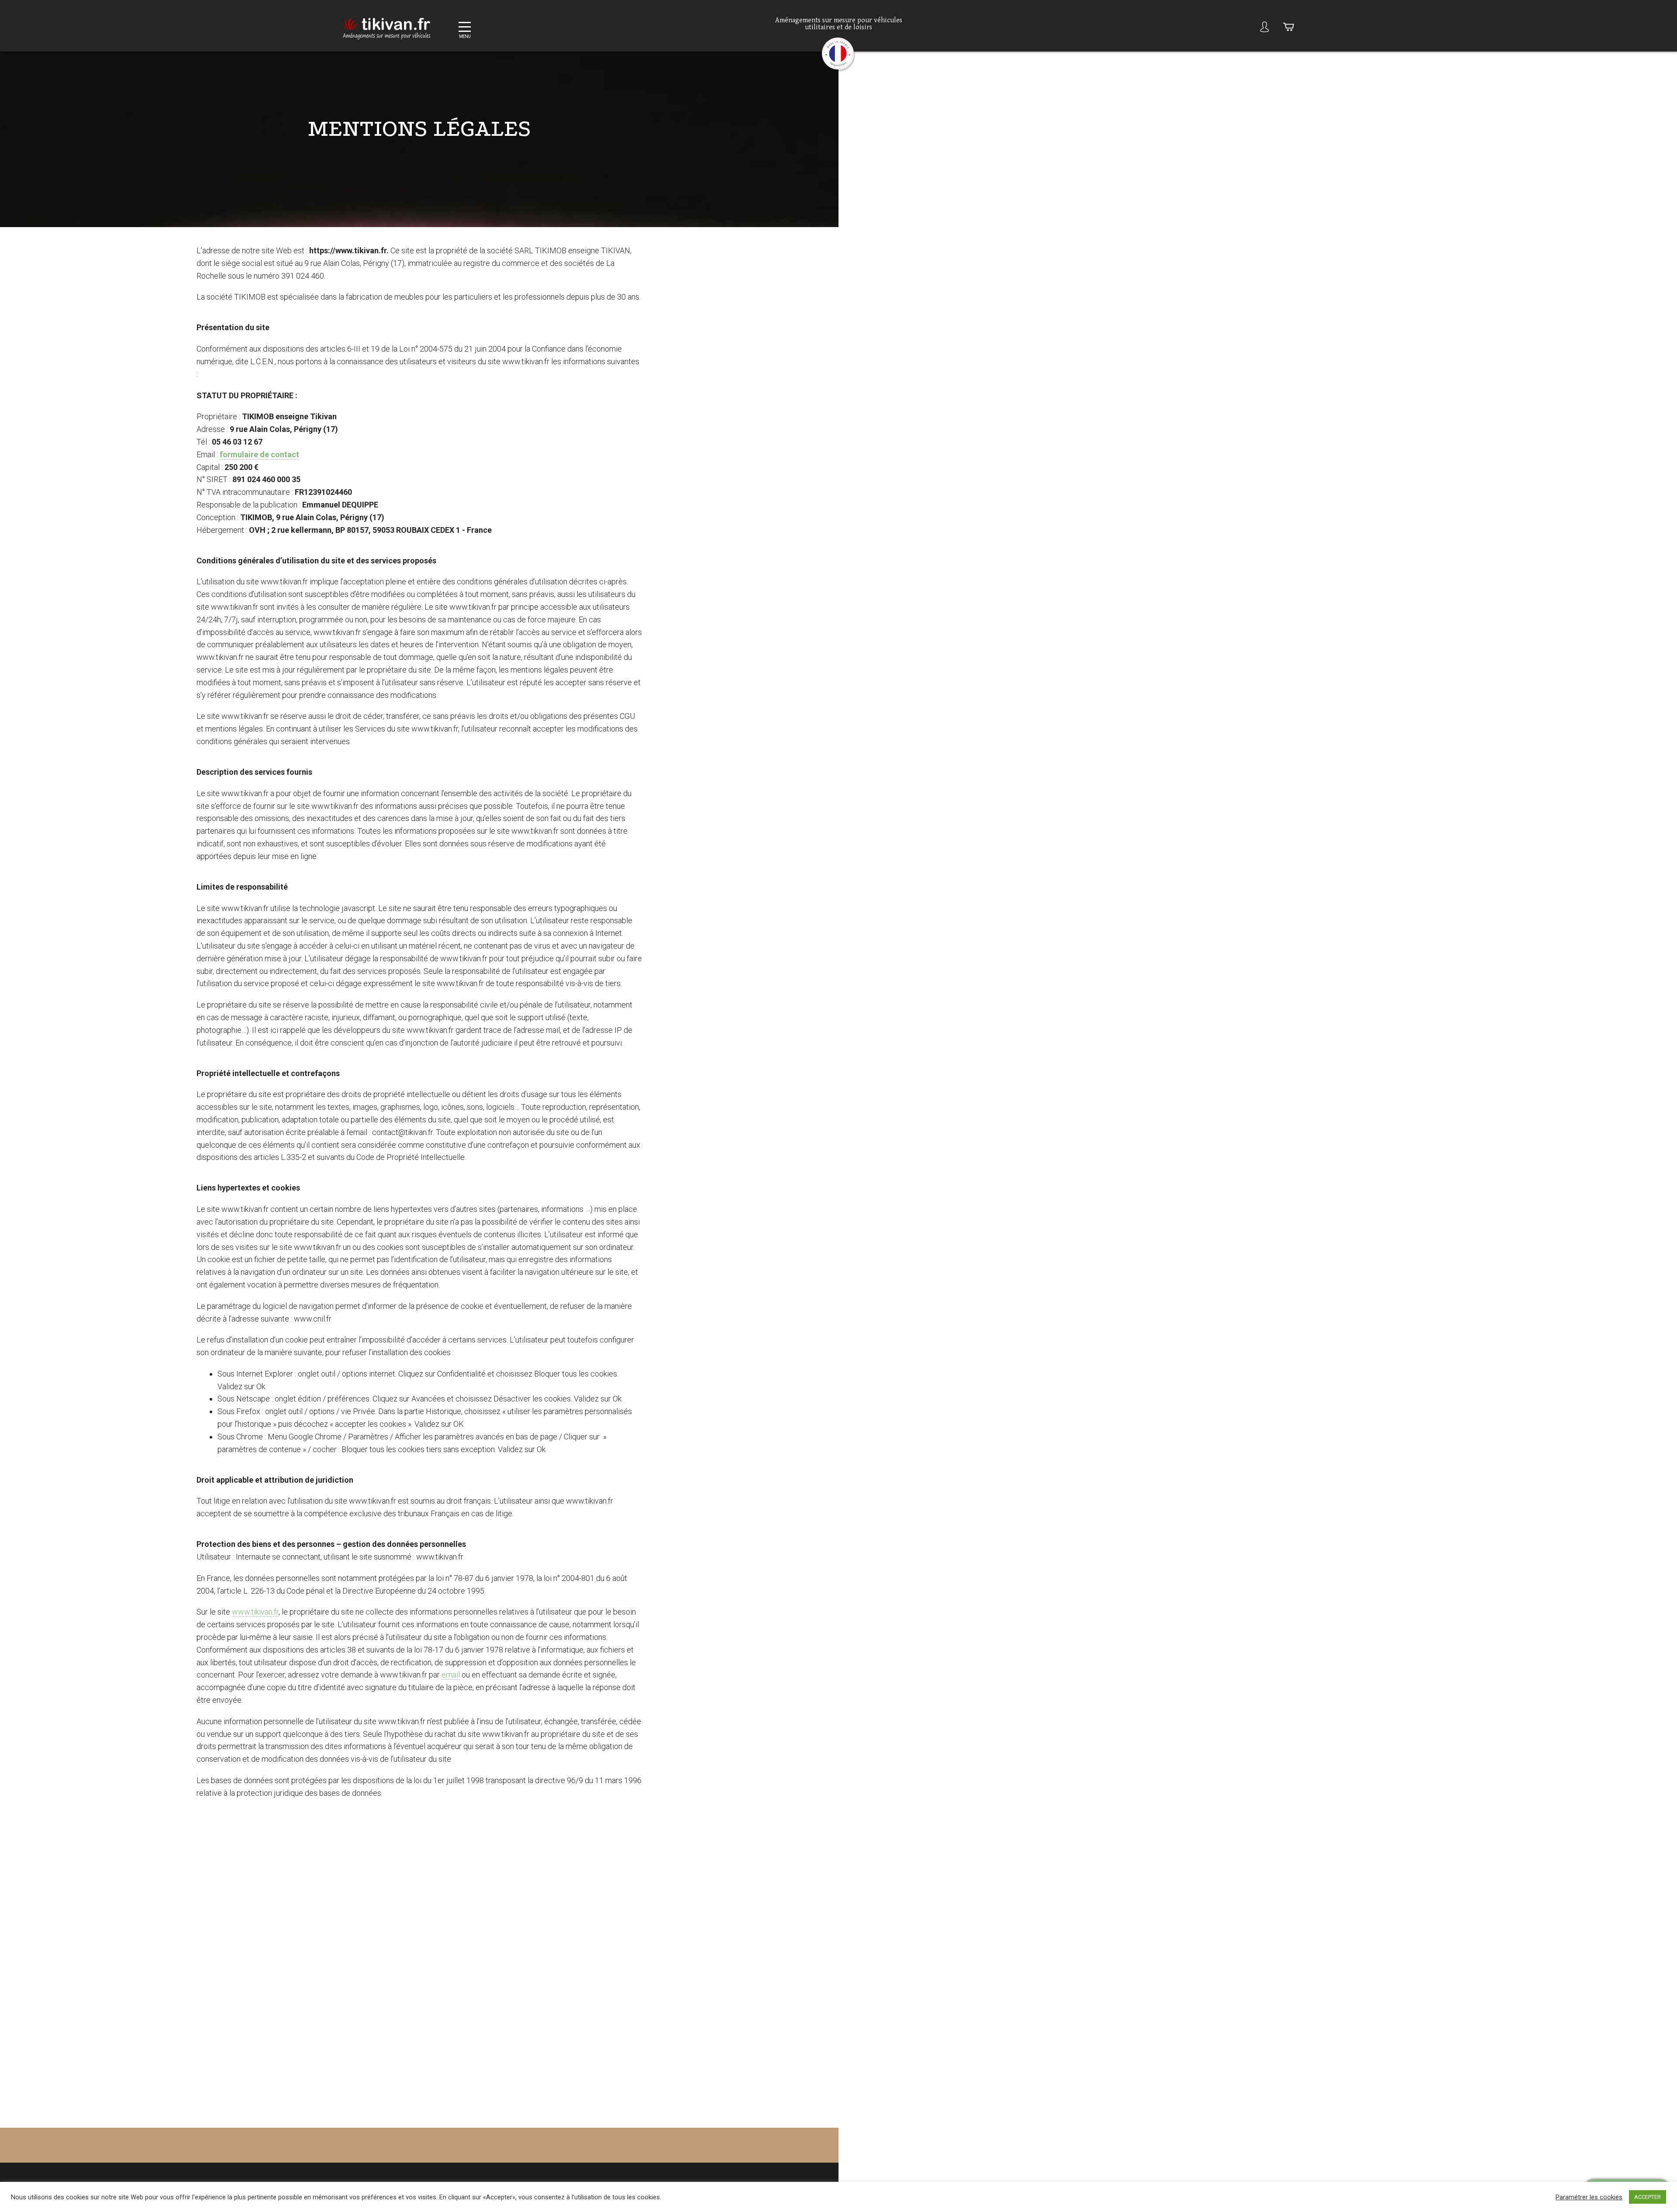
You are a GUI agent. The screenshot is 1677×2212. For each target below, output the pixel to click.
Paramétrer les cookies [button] (1589, 2197)
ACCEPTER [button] (1648, 2197)
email (451, 1675)
